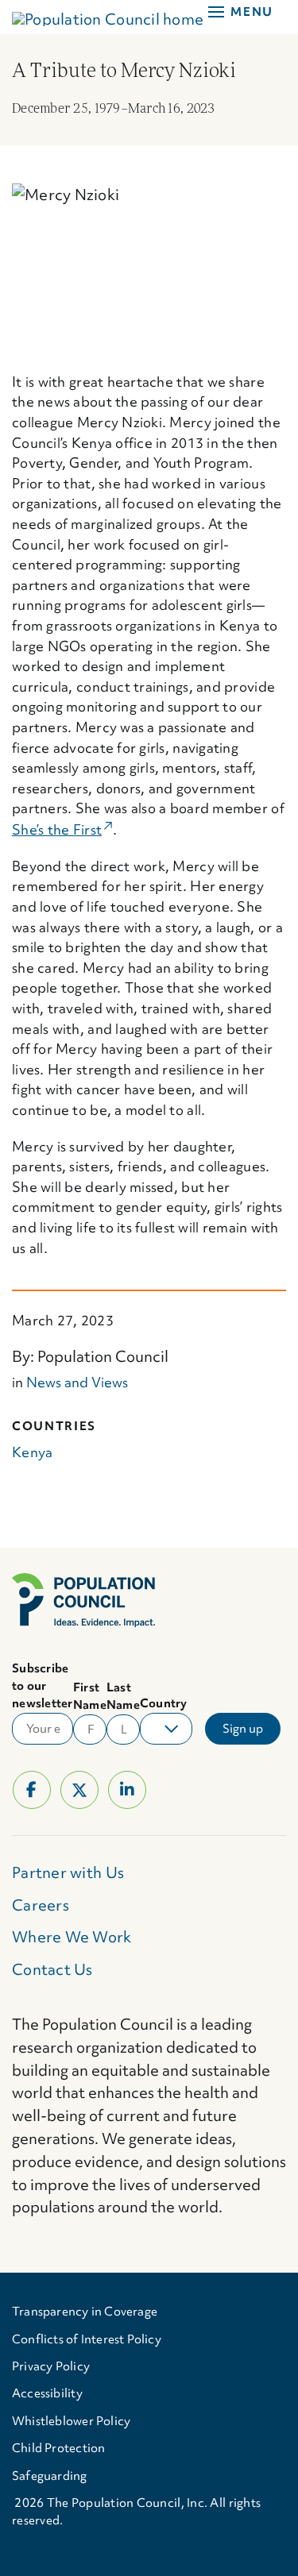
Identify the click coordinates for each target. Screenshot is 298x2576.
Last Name (123, 1696)
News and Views (77, 1382)
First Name (90, 1696)
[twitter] (79, 1790)
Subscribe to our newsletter (43, 1686)
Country (164, 1703)
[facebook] (32, 1790)
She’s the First (62, 829)
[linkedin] (127, 1790)
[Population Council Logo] (83, 1580)
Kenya (32, 1452)
